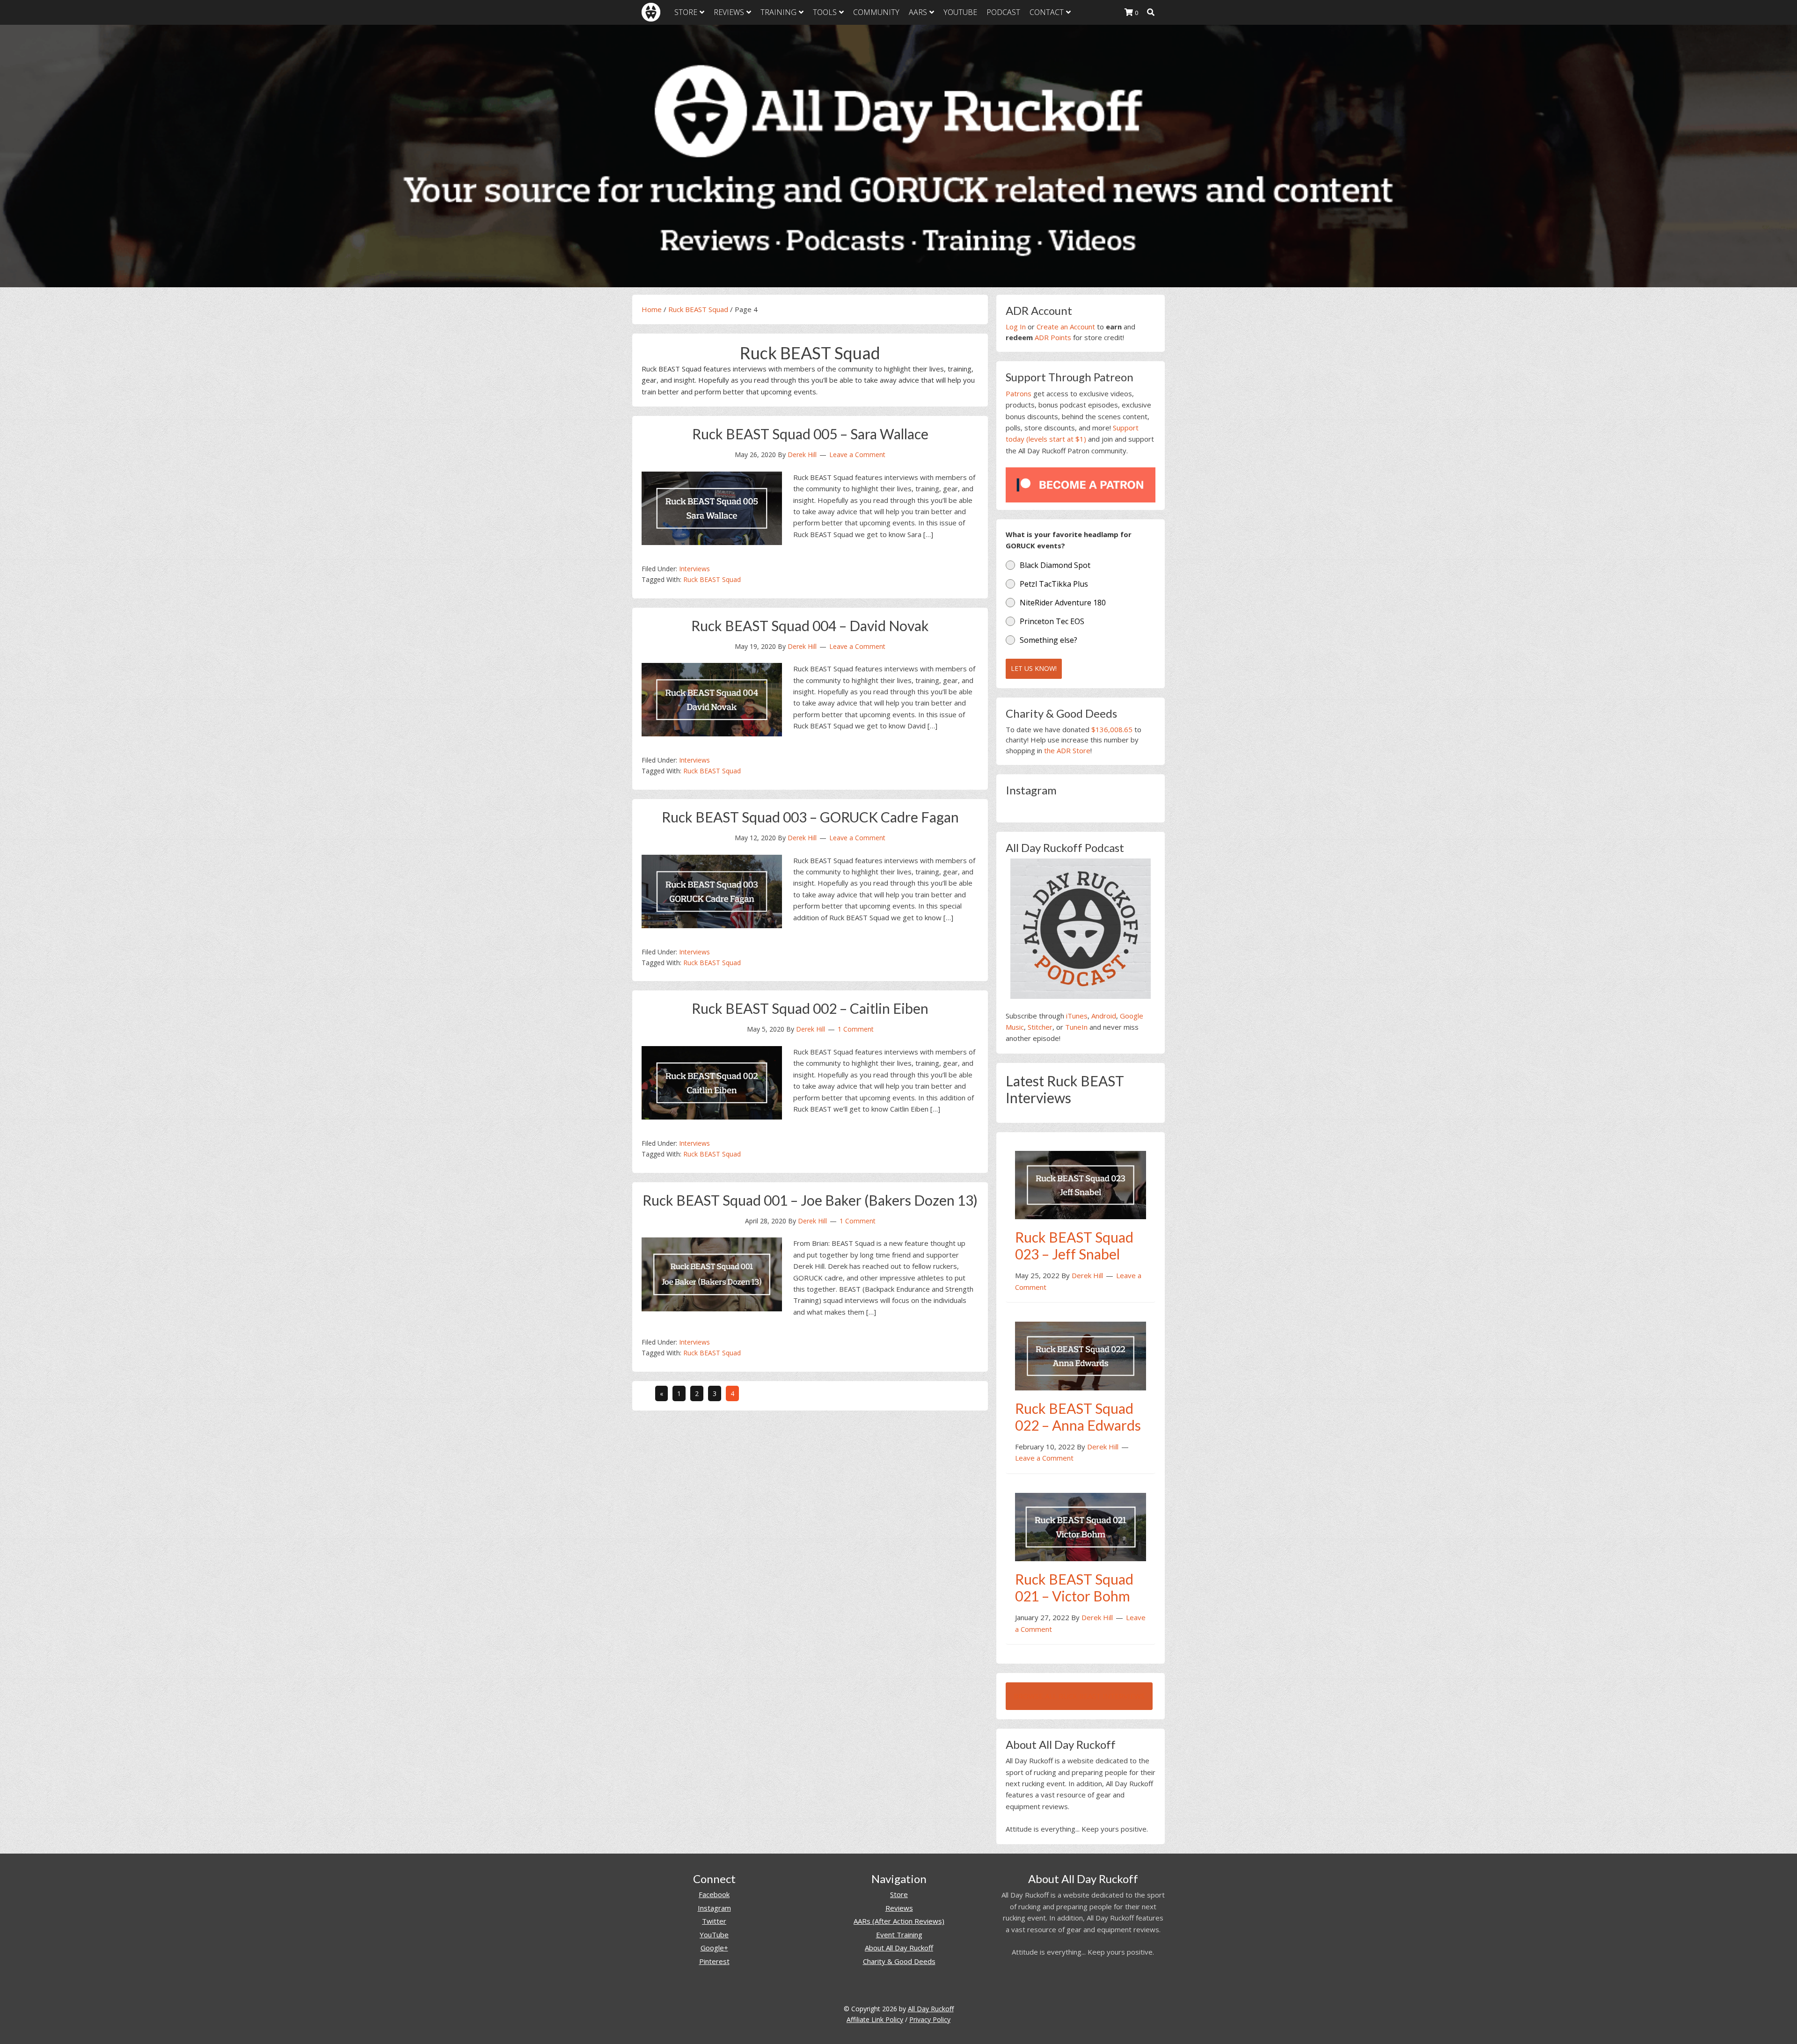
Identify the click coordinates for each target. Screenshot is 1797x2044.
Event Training (899, 1935)
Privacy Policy (930, 2019)
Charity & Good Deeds (899, 1961)
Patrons (1019, 393)
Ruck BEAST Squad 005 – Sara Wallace (810, 434)
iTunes (1077, 1016)
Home (652, 309)
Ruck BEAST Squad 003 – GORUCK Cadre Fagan (810, 817)
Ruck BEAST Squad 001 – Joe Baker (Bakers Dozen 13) (810, 1200)
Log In (1016, 327)
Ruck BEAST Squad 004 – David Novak (810, 626)
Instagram (714, 1908)
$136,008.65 (1112, 729)
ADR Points (1053, 337)
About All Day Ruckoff (899, 1948)
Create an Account (1066, 327)
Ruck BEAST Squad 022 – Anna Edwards (1078, 1417)
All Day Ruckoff (931, 2009)
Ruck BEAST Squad (698, 309)
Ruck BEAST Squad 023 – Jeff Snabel (1074, 1245)
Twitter (714, 1921)
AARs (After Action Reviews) (899, 1921)
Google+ (714, 1948)
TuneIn (1076, 1027)
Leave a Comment (857, 455)
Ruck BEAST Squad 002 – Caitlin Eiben (810, 1008)
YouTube (714, 1935)
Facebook (714, 1894)
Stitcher (1040, 1027)
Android (1104, 1016)
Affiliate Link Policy (875, 2019)
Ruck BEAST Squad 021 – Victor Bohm (1074, 1587)
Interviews (694, 569)
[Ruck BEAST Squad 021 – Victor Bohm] (1081, 1526)
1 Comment (856, 1029)
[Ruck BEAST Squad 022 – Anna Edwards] (1081, 1355)
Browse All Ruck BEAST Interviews (1079, 1696)
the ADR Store (1067, 750)
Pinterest (714, 1961)
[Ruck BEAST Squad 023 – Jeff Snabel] (1081, 1184)
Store (899, 1894)
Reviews (899, 1908)
